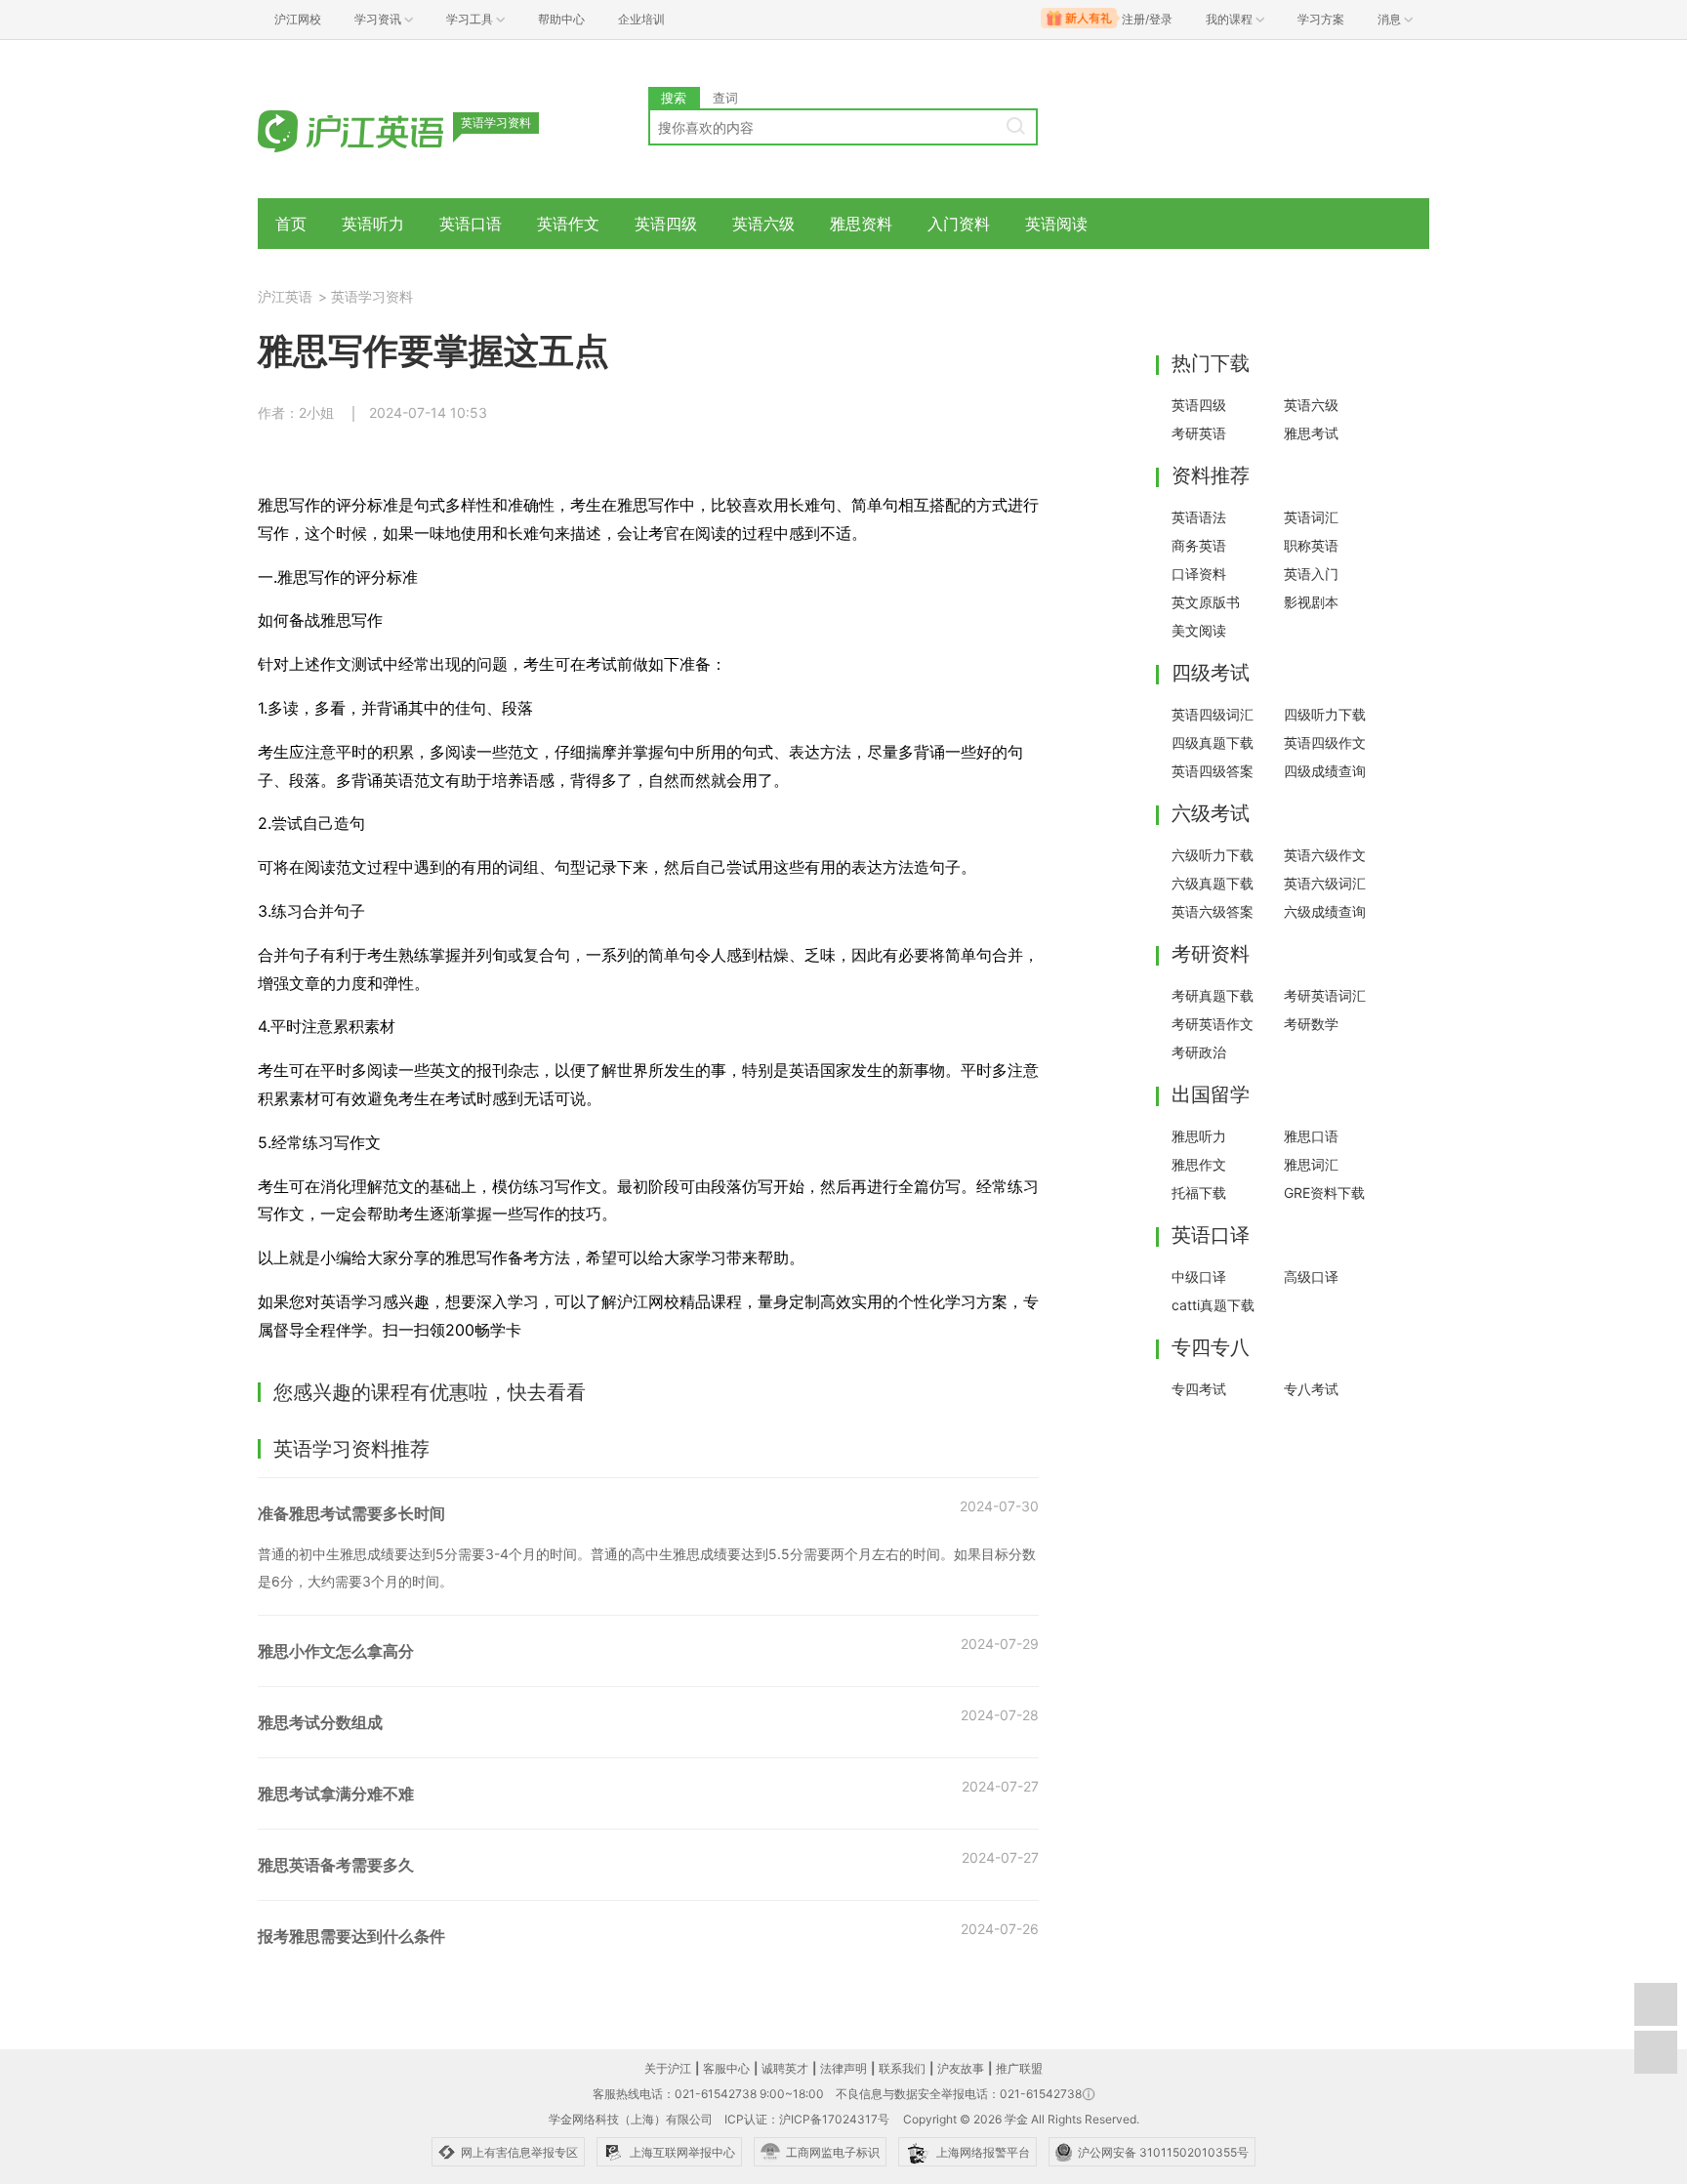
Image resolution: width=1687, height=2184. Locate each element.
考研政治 (1199, 1052)
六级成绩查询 (1325, 911)
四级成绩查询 (1325, 771)
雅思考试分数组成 (320, 1722)
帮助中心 (561, 19)
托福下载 (1199, 1193)
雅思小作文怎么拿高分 (336, 1651)
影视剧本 (1311, 602)
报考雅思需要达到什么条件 (351, 1936)
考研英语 (1199, 433)
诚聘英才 (785, 2068)
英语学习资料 (372, 296)
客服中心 (726, 2068)
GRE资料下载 (1324, 1193)
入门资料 (959, 224)
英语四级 (666, 224)
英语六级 (763, 224)
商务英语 (1199, 545)
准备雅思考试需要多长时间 (351, 1513)
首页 (291, 224)
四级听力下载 (1325, 714)
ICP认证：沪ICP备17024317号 (807, 2119)
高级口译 (1311, 1277)
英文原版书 (1206, 602)
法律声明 (843, 2068)
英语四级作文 (1325, 742)
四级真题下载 (1213, 742)
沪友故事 (961, 2068)
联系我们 (902, 2068)
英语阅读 (1056, 224)
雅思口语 (1311, 1136)
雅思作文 (1199, 1164)
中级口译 (1199, 1277)
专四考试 (1199, 1389)
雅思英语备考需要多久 (336, 1865)
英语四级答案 (1213, 771)
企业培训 (641, 19)
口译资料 (1199, 574)
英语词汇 (1311, 517)
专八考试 (1311, 1389)
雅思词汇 (1311, 1164)
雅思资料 (861, 224)
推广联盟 (1019, 2068)
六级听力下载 (1213, 855)
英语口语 (471, 224)
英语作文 (568, 224)
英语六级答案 (1213, 911)
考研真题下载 (1213, 995)
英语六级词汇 (1325, 883)
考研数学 (1311, 1024)
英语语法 (1199, 517)
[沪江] (380, 129)
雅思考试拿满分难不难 (336, 1793)
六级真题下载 (1213, 883)
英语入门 (1311, 574)
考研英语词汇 (1325, 995)
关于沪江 (668, 2068)
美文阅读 (1199, 630)
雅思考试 (1311, 433)
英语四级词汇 (1213, 714)
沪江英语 (285, 296)
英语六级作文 (1325, 855)
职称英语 (1311, 545)
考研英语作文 (1213, 1024)
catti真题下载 (1213, 1305)
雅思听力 (1199, 1136)
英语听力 (373, 224)
